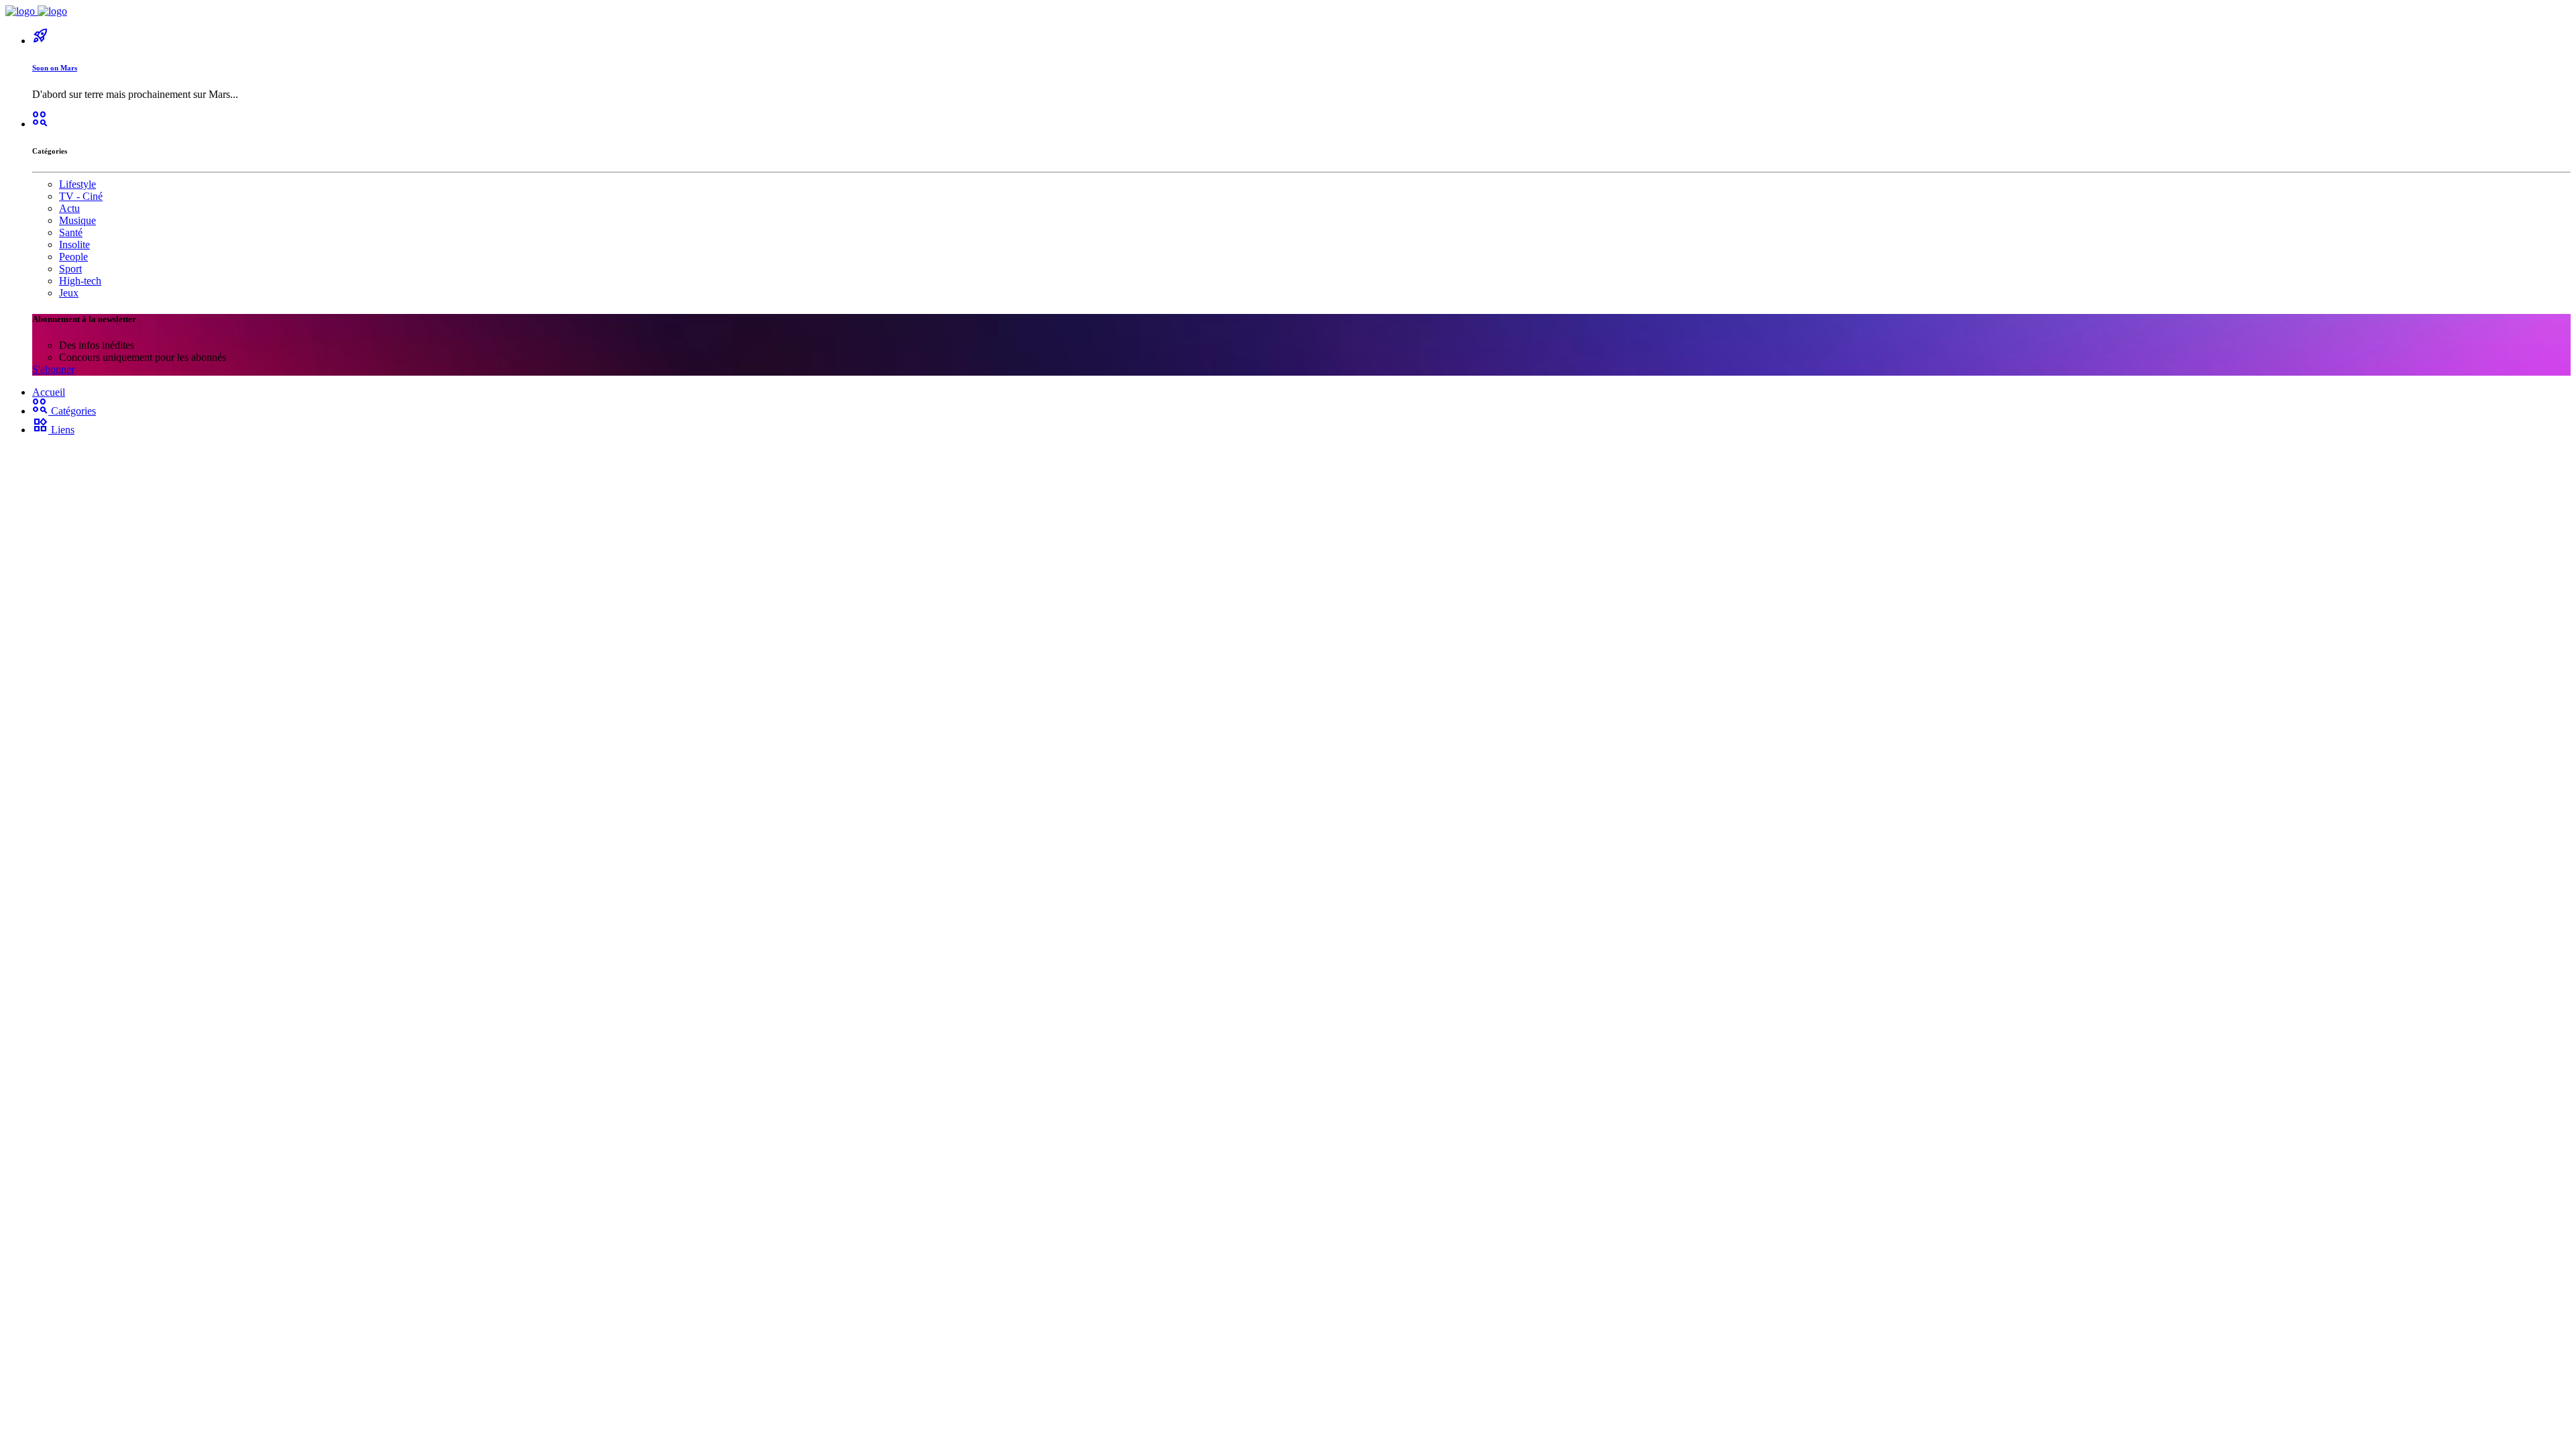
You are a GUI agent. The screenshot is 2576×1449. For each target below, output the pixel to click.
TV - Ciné (81, 196)
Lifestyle (77, 184)
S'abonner (53, 369)
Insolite (74, 245)
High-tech (80, 281)
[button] (40, 124)
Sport (70, 269)
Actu (69, 208)
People (73, 257)
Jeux (69, 293)
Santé (71, 232)
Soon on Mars (55, 68)
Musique (77, 220)
